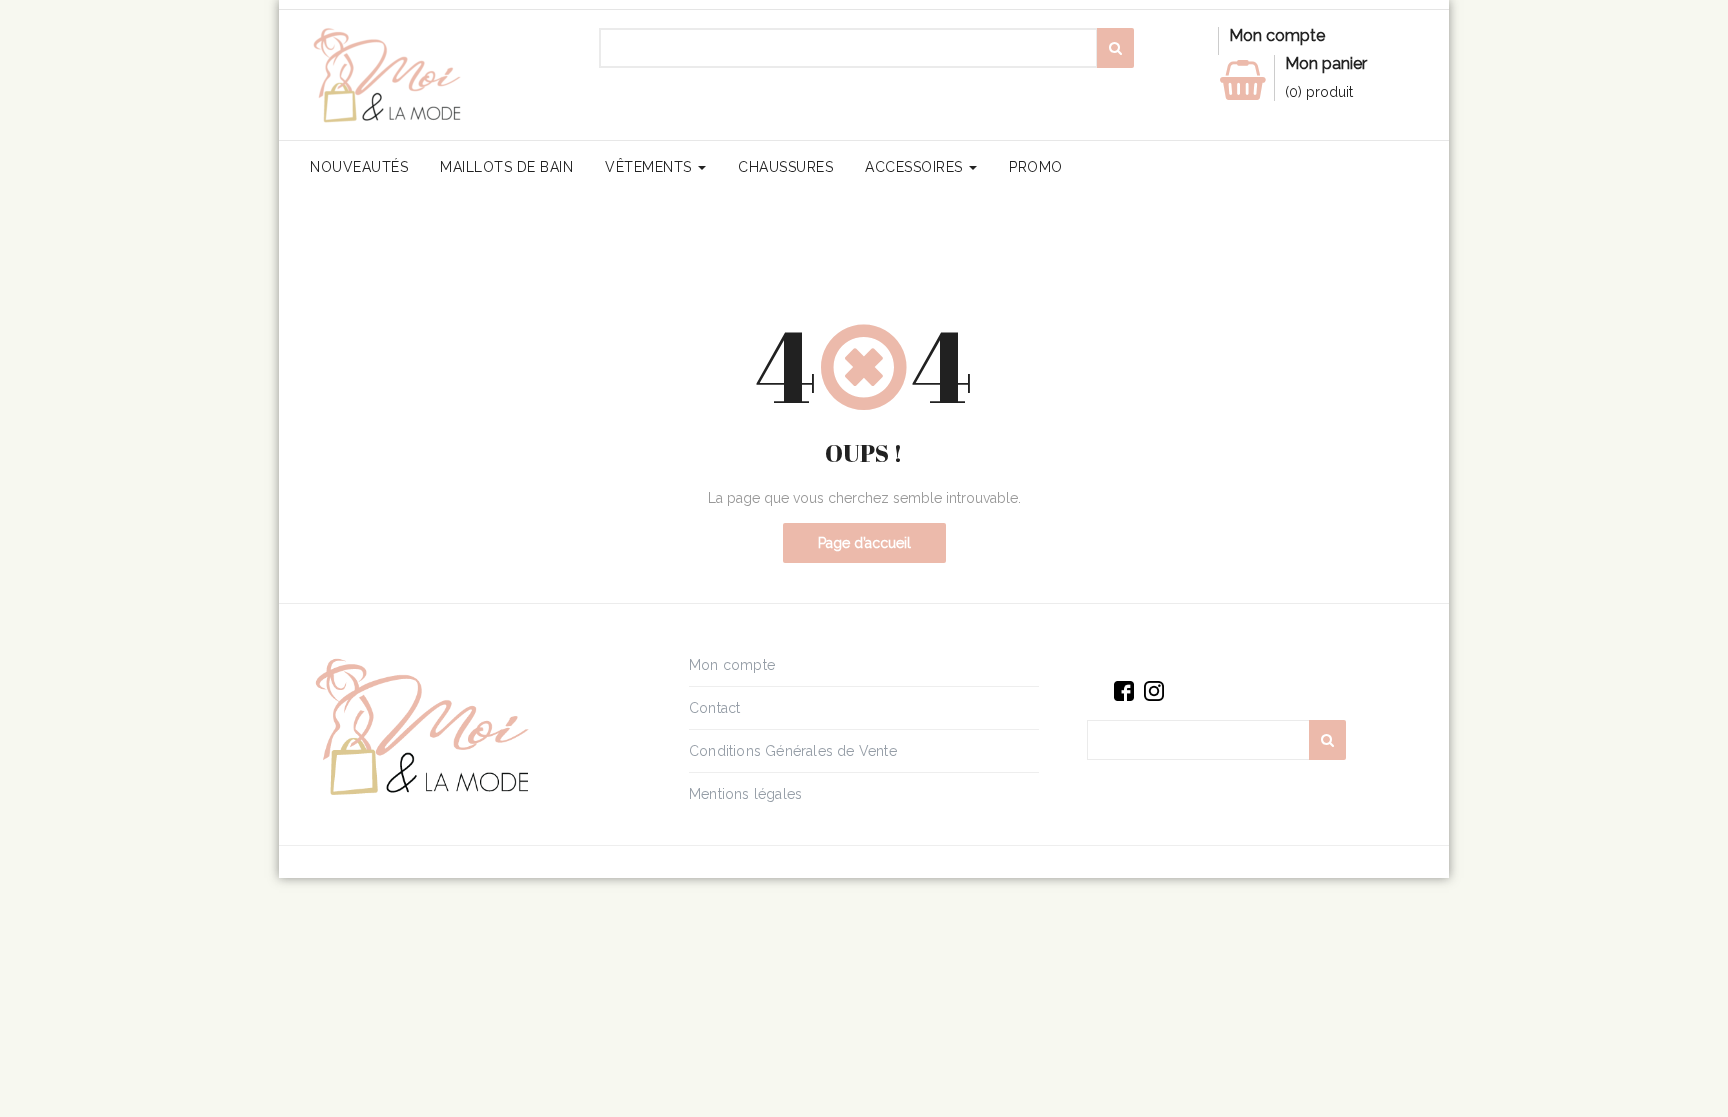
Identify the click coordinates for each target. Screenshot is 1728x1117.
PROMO (1036, 167)
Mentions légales (745, 794)
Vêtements (650, 167)
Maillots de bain (506, 167)
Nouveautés (359, 167)
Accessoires (916, 167)
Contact (714, 708)
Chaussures (785, 167)
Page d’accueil (864, 543)
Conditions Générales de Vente (793, 751)
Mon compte (732, 665)
